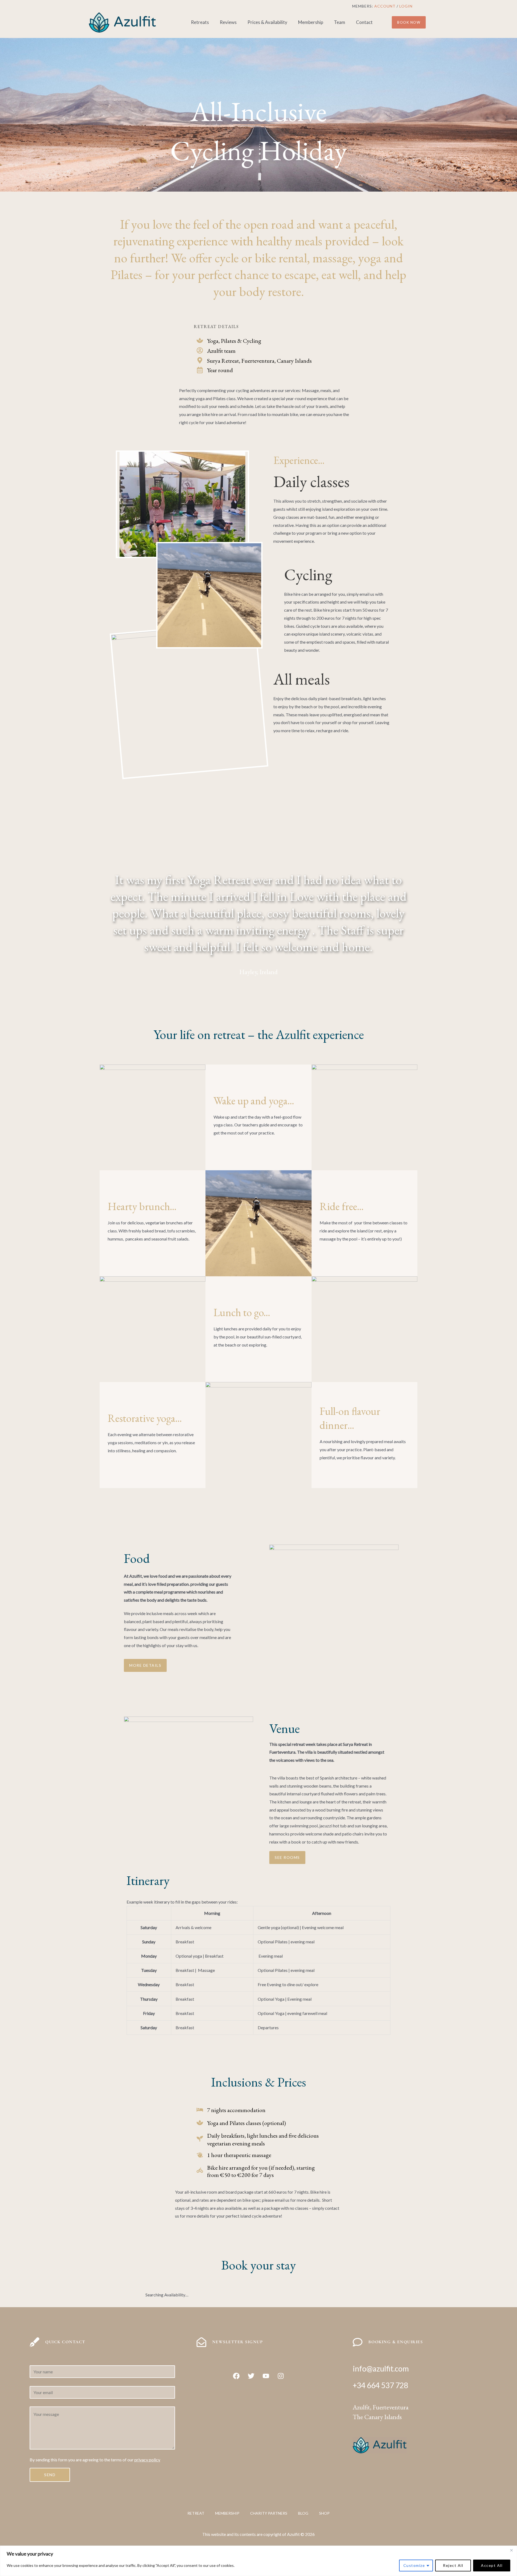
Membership (311, 22)
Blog (303, 2513)
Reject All (453, 2565)
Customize (414, 2565)
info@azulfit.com (381, 2369)
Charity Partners (269, 2513)
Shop (324, 2513)
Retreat (196, 2513)
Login (406, 6)
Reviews (228, 22)
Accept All (492, 2565)
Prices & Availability (267, 22)
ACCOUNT (385, 6)
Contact (364, 22)
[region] (258, 2561)
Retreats (200, 22)
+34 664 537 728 (380, 2385)
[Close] (511, 2550)
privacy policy (147, 2460)
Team (340, 22)
